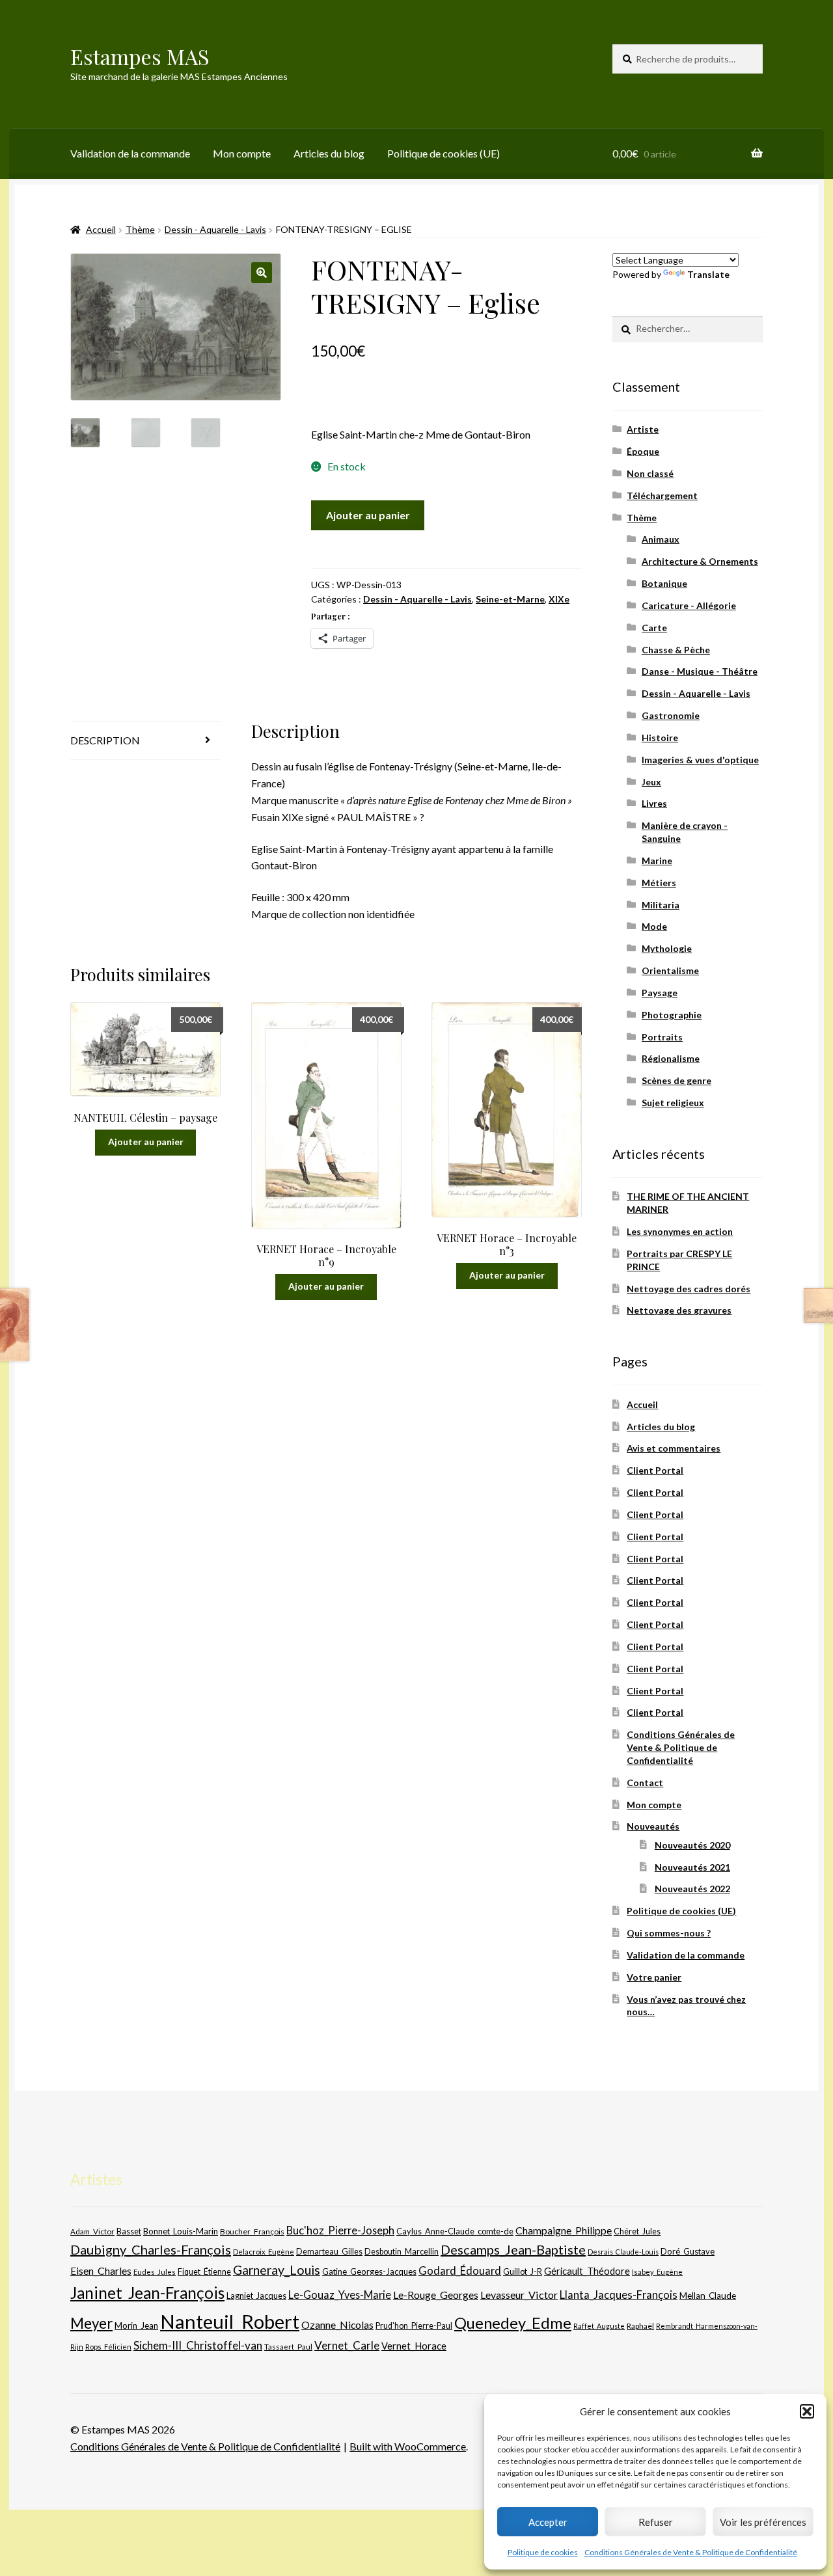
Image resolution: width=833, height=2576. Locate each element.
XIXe (559, 599)
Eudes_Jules (155, 2272)
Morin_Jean (136, 2325)
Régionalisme (671, 1058)
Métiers (659, 883)
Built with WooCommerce (408, 2446)
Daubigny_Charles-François (151, 2249)
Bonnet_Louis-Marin (181, 2231)
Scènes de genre (676, 1080)
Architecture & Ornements (700, 561)
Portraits (662, 1037)
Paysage (660, 993)
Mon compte (242, 153)
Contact (645, 1783)
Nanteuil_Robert (230, 2321)
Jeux (651, 782)
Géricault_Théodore (587, 2271)
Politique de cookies (543, 2552)
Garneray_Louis (277, 2270)
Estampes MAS (140, 56)
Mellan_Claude (708, 2296)
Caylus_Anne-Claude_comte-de (455, 2231)
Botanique (664, 583)
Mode (654, 926)
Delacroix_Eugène (264, 2252)
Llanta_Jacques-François (619, 2295)
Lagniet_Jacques (256, 2296)
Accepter (548, 2522)
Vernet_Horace (414, 2346)
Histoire (660, 738)
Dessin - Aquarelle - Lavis (215, 229)
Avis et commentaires (674, 1448)
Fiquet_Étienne (204, 2272)
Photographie (672, 1015)
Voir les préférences (763, 2522)
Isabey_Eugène (657, 2272)
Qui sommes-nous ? (669, 1933)
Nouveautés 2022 (692, 1889)
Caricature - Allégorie (689, 605)
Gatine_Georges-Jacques (369, 2271)
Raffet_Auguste (599, 2326)
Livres (654, 803)
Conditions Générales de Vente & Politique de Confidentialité (691, 2552)
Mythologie (667, 948)
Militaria (661, 905)
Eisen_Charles (101, 2271)
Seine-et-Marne (510, 599)
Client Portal (655, 1470)
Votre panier (654, 1977)
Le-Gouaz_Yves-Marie (340, 2295)
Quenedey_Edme (513, 2323)
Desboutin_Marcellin (402, 2252)
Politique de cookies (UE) (444, 153)
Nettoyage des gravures (679, 1310)
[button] (807, 2411)
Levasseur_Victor (519, 2295)
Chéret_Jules (637, 2231)
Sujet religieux (673, 1103)
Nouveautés (653, 1826)
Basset (129, 2231)
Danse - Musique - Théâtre (700, 671)
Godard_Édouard (460, 2271)
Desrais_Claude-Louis (623, 2252)
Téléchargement (662, 495)
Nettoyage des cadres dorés (689, 1289)
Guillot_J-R (523, 2271)
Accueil (101, 229)
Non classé (650, 473)
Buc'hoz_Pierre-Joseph (340, 2230)
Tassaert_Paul (288, 2346)
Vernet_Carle (347, 2345)
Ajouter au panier (368, 515)
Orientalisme (670, 970)
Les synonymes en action (680, 1231)
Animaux (661, 539)
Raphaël (640, 2326)
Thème (140, 229)
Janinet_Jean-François (147, 2293)
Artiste (643, 429)
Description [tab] (105, 740)
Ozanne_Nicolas (337, 2325)
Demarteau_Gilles (329, 2252)
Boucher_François (252, 2231)
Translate (708, 274)
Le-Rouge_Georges (436, 2295)
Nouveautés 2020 (692, 1845)
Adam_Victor (92, 2231)
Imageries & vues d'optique (700, 760)
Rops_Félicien (108, 2347)
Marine (657, 861)
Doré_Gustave (688, 2251)
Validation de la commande (130, 153)
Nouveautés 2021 (692, 1867)
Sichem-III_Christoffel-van (198, 2345)
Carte (654, 628)
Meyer (91, 2323)
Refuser (656, 2522)
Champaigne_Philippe (564, 2230)
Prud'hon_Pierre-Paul (414, 2326)
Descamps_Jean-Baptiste (513, 2249)
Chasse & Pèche (676, 650)
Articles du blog (329, 153)
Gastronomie (671, 715)
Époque (643, 451)
